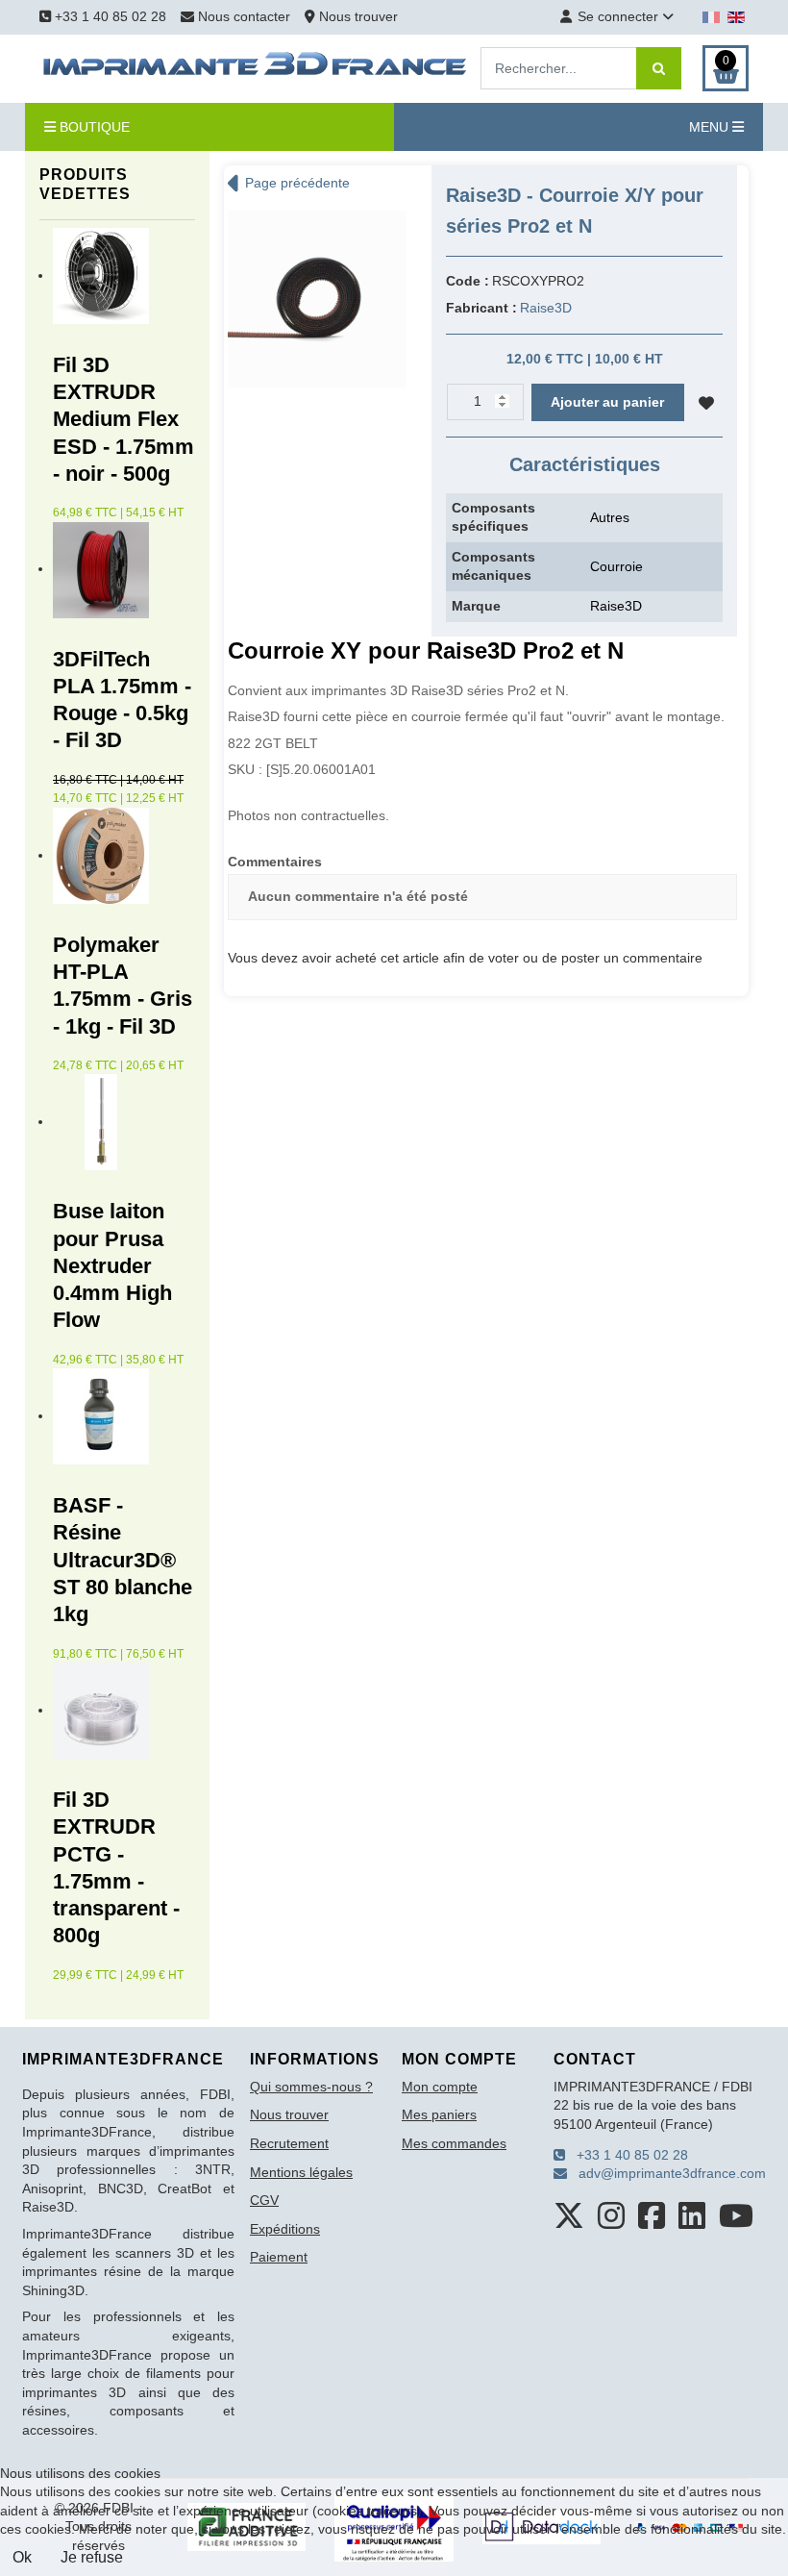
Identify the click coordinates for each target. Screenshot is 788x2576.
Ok (22, 2557)
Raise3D (546, 308)
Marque (476, 606)
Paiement (279, 2257)
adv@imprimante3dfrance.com (666, 2173)
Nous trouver (357, 16)
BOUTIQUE (93, 127)
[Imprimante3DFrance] (256, 67)
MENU (711, 127)
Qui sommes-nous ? (311, 2087)
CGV (264, 2200)
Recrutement (289, 2143)
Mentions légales (301, 2172)
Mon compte (440, 2087)
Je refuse (92, 2557)
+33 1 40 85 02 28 (109, 16)
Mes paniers (439, 2114)
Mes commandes (454, 2143)
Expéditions (285, 2229)
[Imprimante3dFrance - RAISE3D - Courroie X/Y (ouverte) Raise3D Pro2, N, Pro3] (317, 298)
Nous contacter (244, 16)
